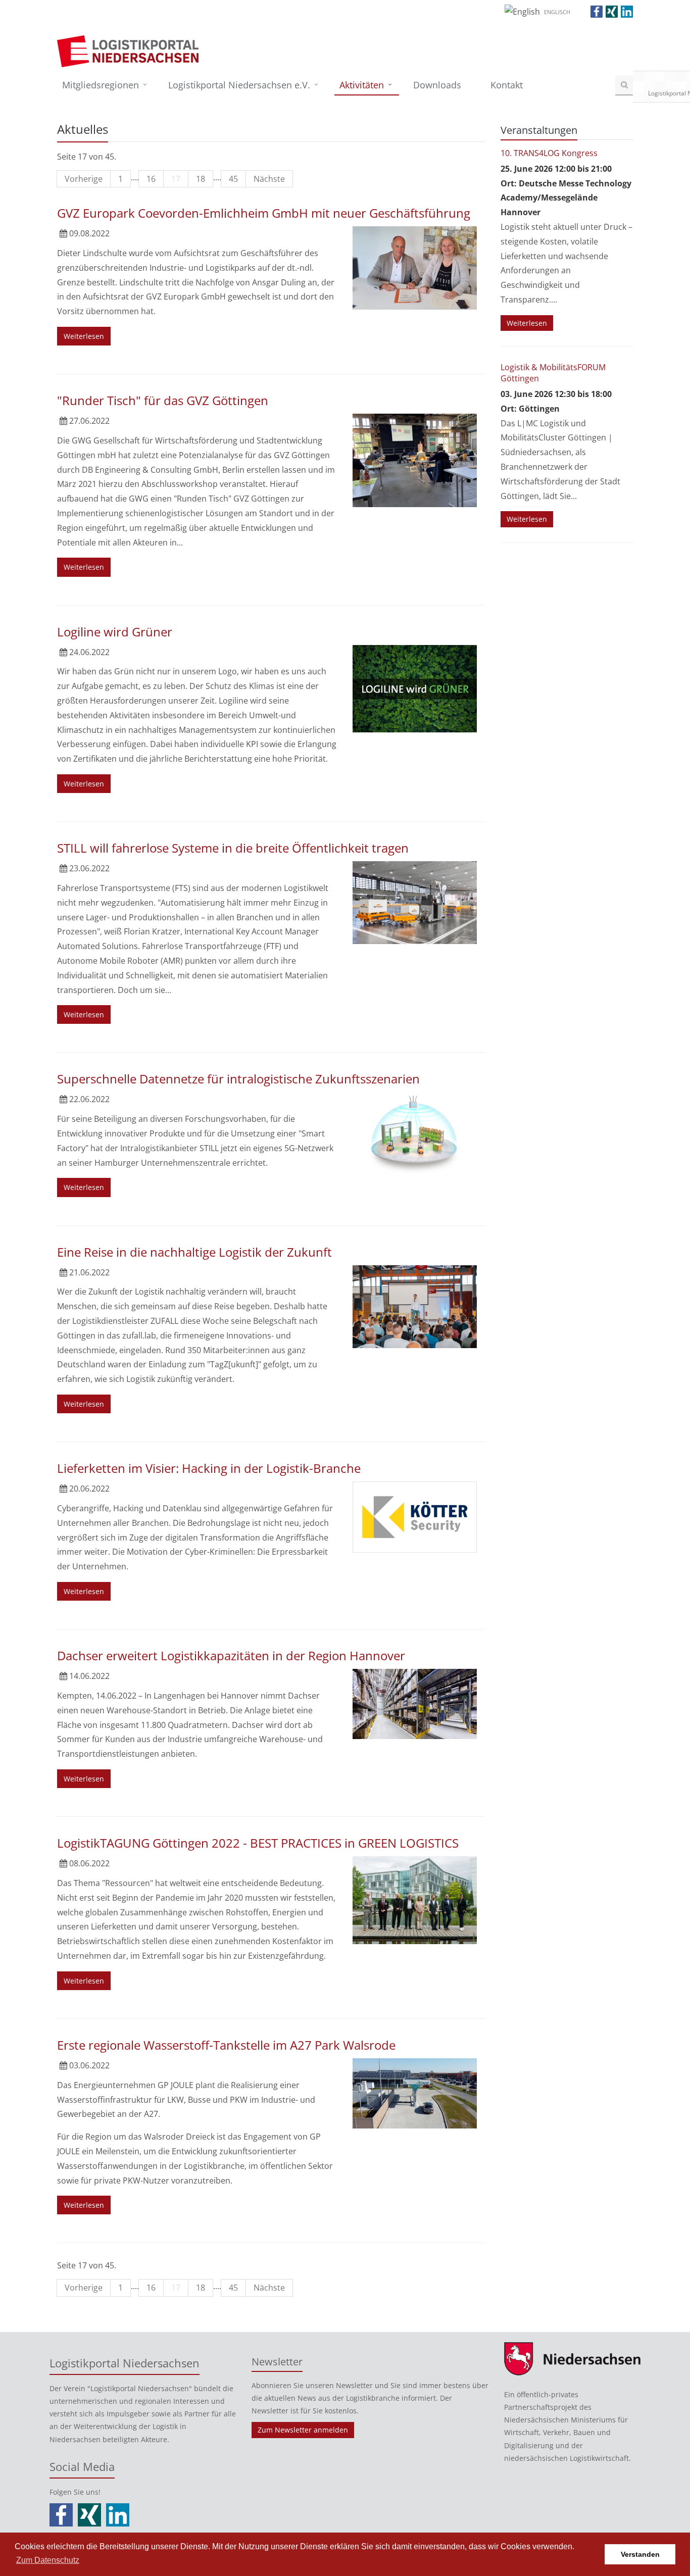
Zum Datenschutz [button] (48, 2560)
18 (201, 179)
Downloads (437, 85)
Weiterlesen (84, 336)
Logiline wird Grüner (115, 632)
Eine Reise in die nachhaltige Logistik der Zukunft (194, 1252)
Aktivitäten (362, 85)
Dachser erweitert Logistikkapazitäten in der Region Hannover (231, 1655)
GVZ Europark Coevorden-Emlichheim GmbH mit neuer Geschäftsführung (264, 213)
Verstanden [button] (640, 2554)
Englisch (557, 12)
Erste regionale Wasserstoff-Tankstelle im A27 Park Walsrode (226, 2045)
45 (233, 179)
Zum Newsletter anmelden (303, 2430)
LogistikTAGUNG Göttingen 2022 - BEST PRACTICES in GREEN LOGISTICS (258, 1843)
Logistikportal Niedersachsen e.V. (239, 85)
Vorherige (84, 179)
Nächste (269, 179)
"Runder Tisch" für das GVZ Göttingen (163, 400)
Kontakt (507, 85)
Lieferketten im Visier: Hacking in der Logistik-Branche (209, 1468)
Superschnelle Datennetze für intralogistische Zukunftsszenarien (238, 1079)
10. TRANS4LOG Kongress (549, 153)
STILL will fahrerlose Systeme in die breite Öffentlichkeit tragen (233, 848)
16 (151, 179)
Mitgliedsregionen (101, 85)
